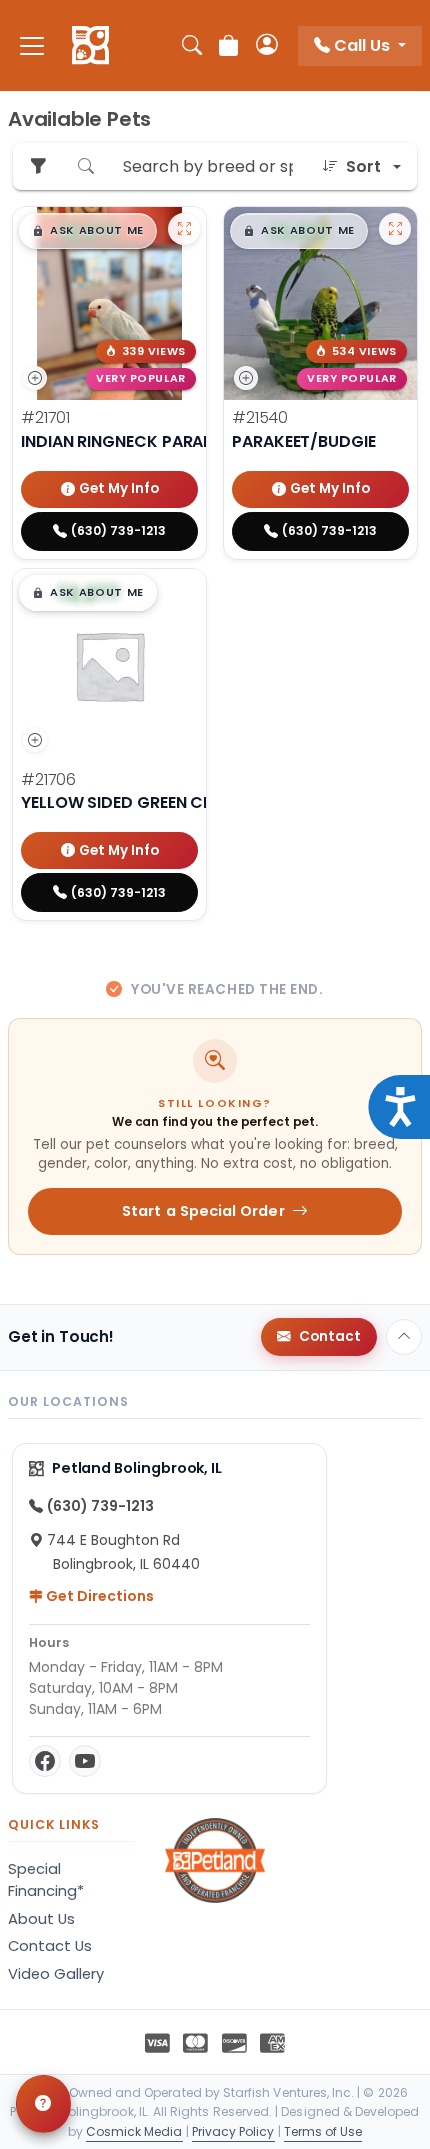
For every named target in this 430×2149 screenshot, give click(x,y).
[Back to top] (404, 1337)
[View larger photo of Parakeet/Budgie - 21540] (395, 229)
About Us (41, 1919)
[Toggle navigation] (32, 45)
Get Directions (98, 1596)
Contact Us (50, 1946)
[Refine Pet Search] (38, 166)
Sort (363, 166)
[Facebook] (45, 1761)
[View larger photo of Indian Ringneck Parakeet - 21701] (184, 229)
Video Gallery (56, 1974)
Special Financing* (46, 1880)
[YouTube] (85, 1761)
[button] (88, 231)
